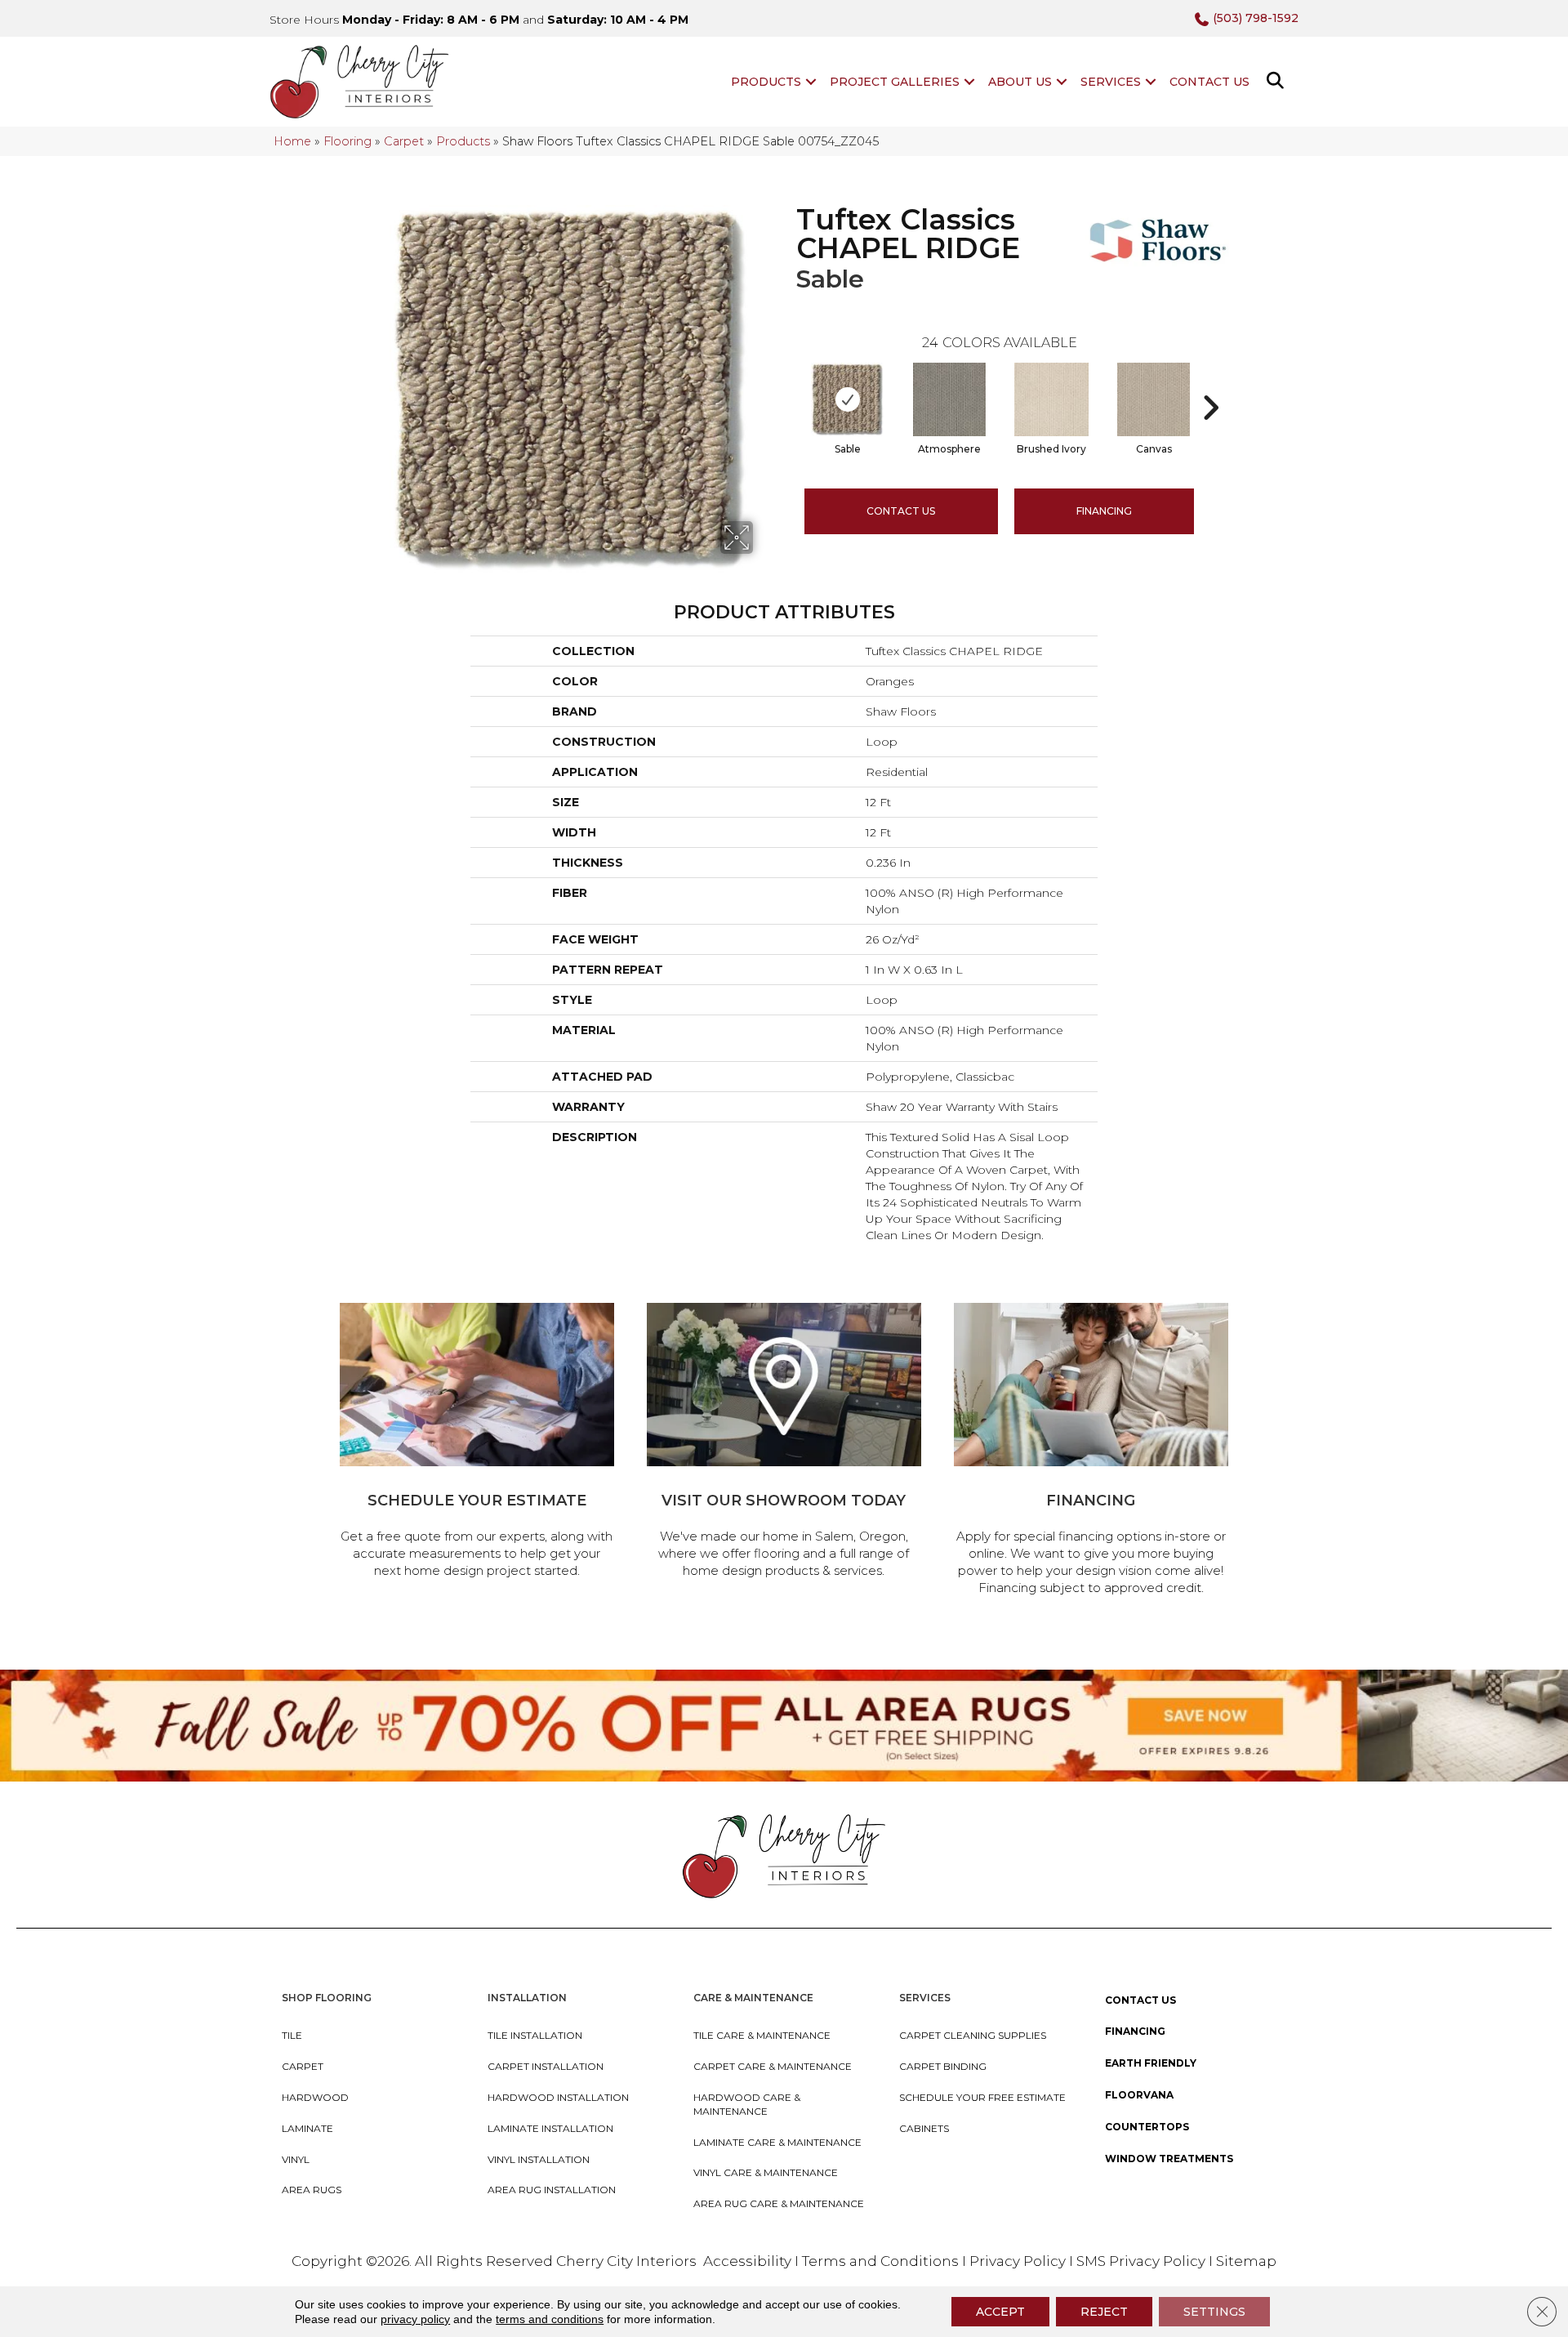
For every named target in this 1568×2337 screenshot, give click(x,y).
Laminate (307, 2128)
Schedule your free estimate (982, 2097)
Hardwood (315, 2097)
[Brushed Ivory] (1051, 399)
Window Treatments (1169, 2159)
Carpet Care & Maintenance (773, 2066)
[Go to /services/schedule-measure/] (477, 1443)
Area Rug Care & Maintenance (779, 2203)
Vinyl (296, 2159)
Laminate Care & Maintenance (777, 2142)
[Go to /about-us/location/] (784, 1443)
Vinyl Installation (539, 2159)
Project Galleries (895, 82)
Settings (1214, 2312)
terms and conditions (550, 2319)
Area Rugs (312, 2190)
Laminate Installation (550, 2128)
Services (1111, 82)
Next (1210, 383)
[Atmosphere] (949, 399)
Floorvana (1139, 2095)
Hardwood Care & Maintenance (747, 2104)
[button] (811, 82)
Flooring (347, 141)
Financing (1135, 2031)
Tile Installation (535, 2035)
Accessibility (747, 2261)
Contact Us (1209, 82)
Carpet (404, 141)
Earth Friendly (1151, 2063)
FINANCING (1104, 511)
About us (1020, 82)
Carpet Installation (546, 2066)
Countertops (1147, 2127)
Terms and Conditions (880, 2261)
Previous (788, 383)
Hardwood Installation (558, 2097)
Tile (292, 2035)
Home (292, 141)
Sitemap (1246, 2261)
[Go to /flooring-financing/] (1091, 1452)
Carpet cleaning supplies (973, 2035)
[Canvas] (1153, 399)
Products (766, 82)
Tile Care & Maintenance (762, 2035)
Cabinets (924, 2128)
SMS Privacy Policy (1143, 2261)
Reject (1104, 2312)
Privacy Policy (1019, 2261)
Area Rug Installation (552, 2190)
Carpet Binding (943, 2066)
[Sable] (847, 399)
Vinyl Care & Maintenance (766, 2172)
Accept (1000, 2312)
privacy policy (415, 2319)
